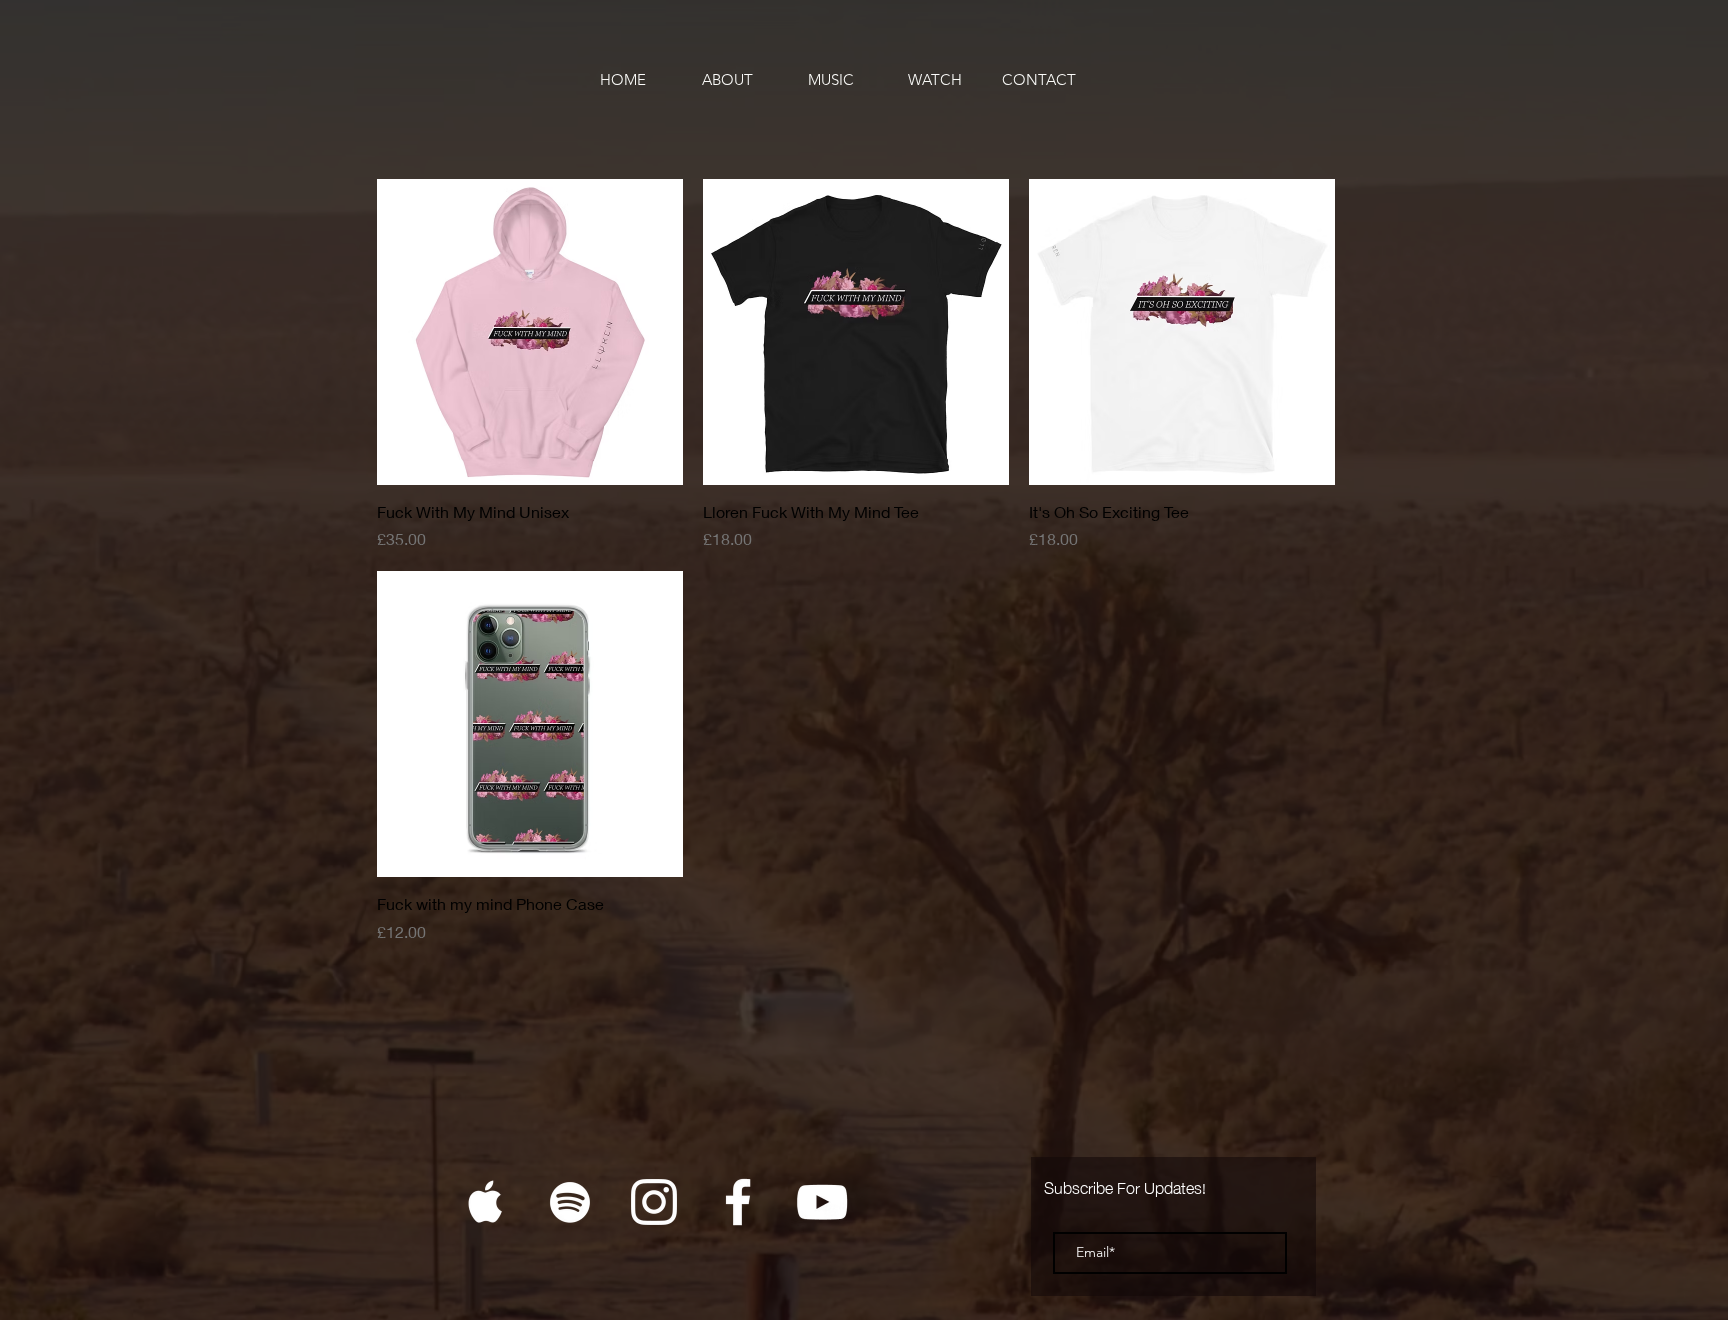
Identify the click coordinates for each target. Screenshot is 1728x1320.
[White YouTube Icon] (822, 1202)
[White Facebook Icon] (738, 1202)
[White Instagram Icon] (654, 1202)
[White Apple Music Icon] (486, 1202)
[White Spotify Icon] (570, 1202)
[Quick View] (530, 332)
